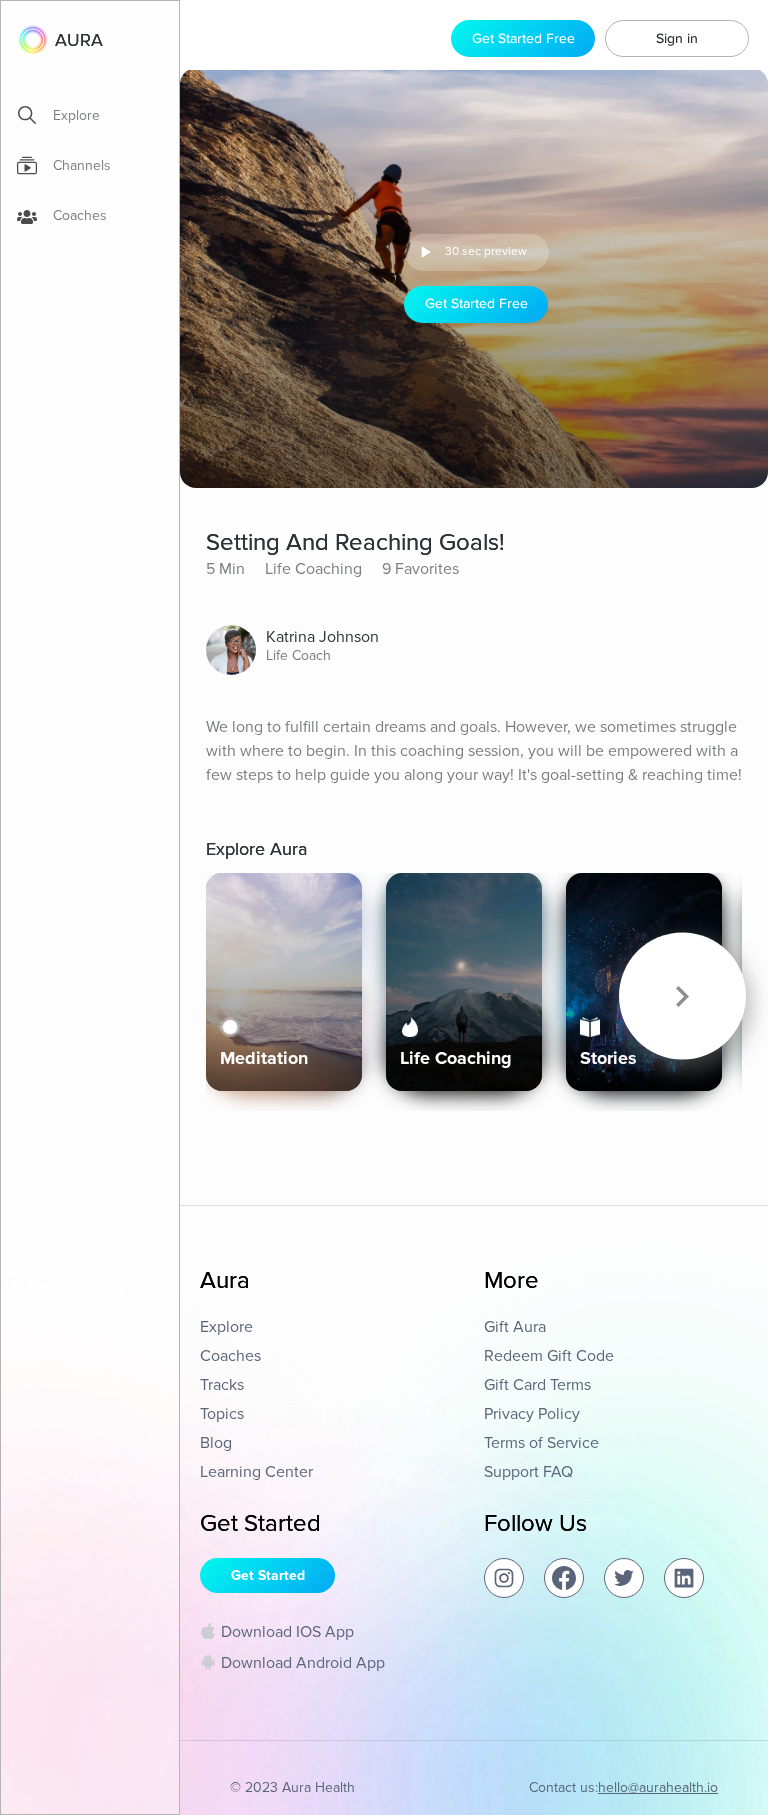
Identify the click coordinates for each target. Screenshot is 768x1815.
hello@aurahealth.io (658, 1787)
